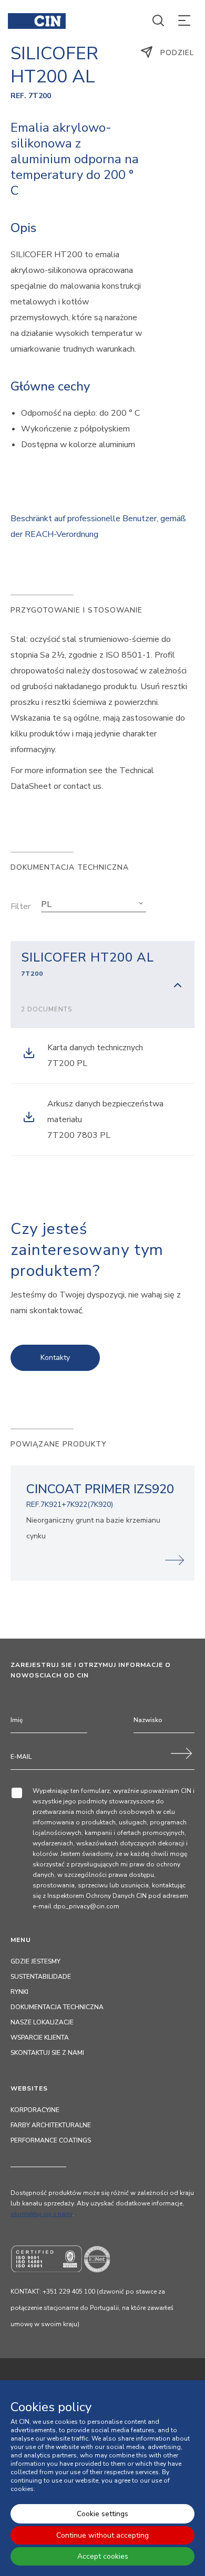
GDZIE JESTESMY (35, 1961)
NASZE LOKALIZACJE (42, 2022)
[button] (94, 904)
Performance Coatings (51, 2140)
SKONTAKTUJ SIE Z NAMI (47, 2053)
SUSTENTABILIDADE (41, 1977)
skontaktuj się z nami (42, 2214)
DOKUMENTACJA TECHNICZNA (57, 2007)
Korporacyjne (35, 2110)
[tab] (102, 984)
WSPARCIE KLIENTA (40, 2037)
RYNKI (19, 1992)
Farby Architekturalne (51, 2125)
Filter (20, 906)
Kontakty (55, 1358)
